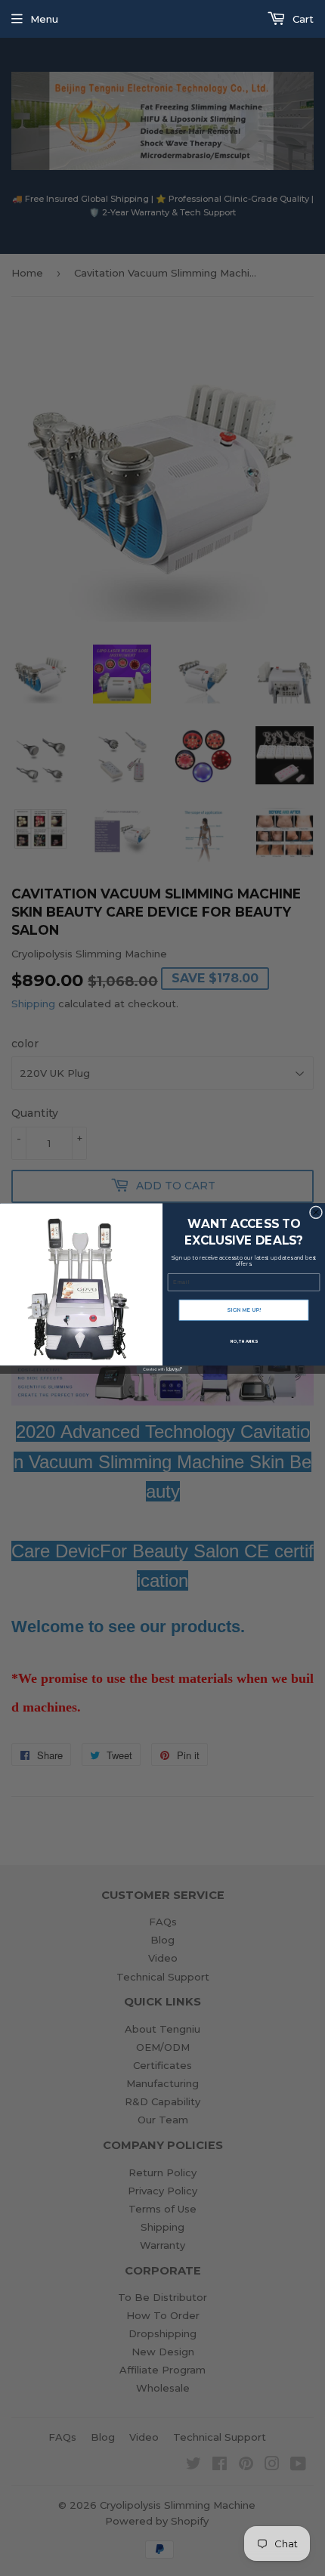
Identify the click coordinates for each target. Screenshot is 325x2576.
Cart (302, 19)
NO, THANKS (244, 1341)
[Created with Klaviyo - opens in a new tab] (163, 1369)
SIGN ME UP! (244, 1310)
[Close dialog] (316, 1212)
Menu (44, 19)
